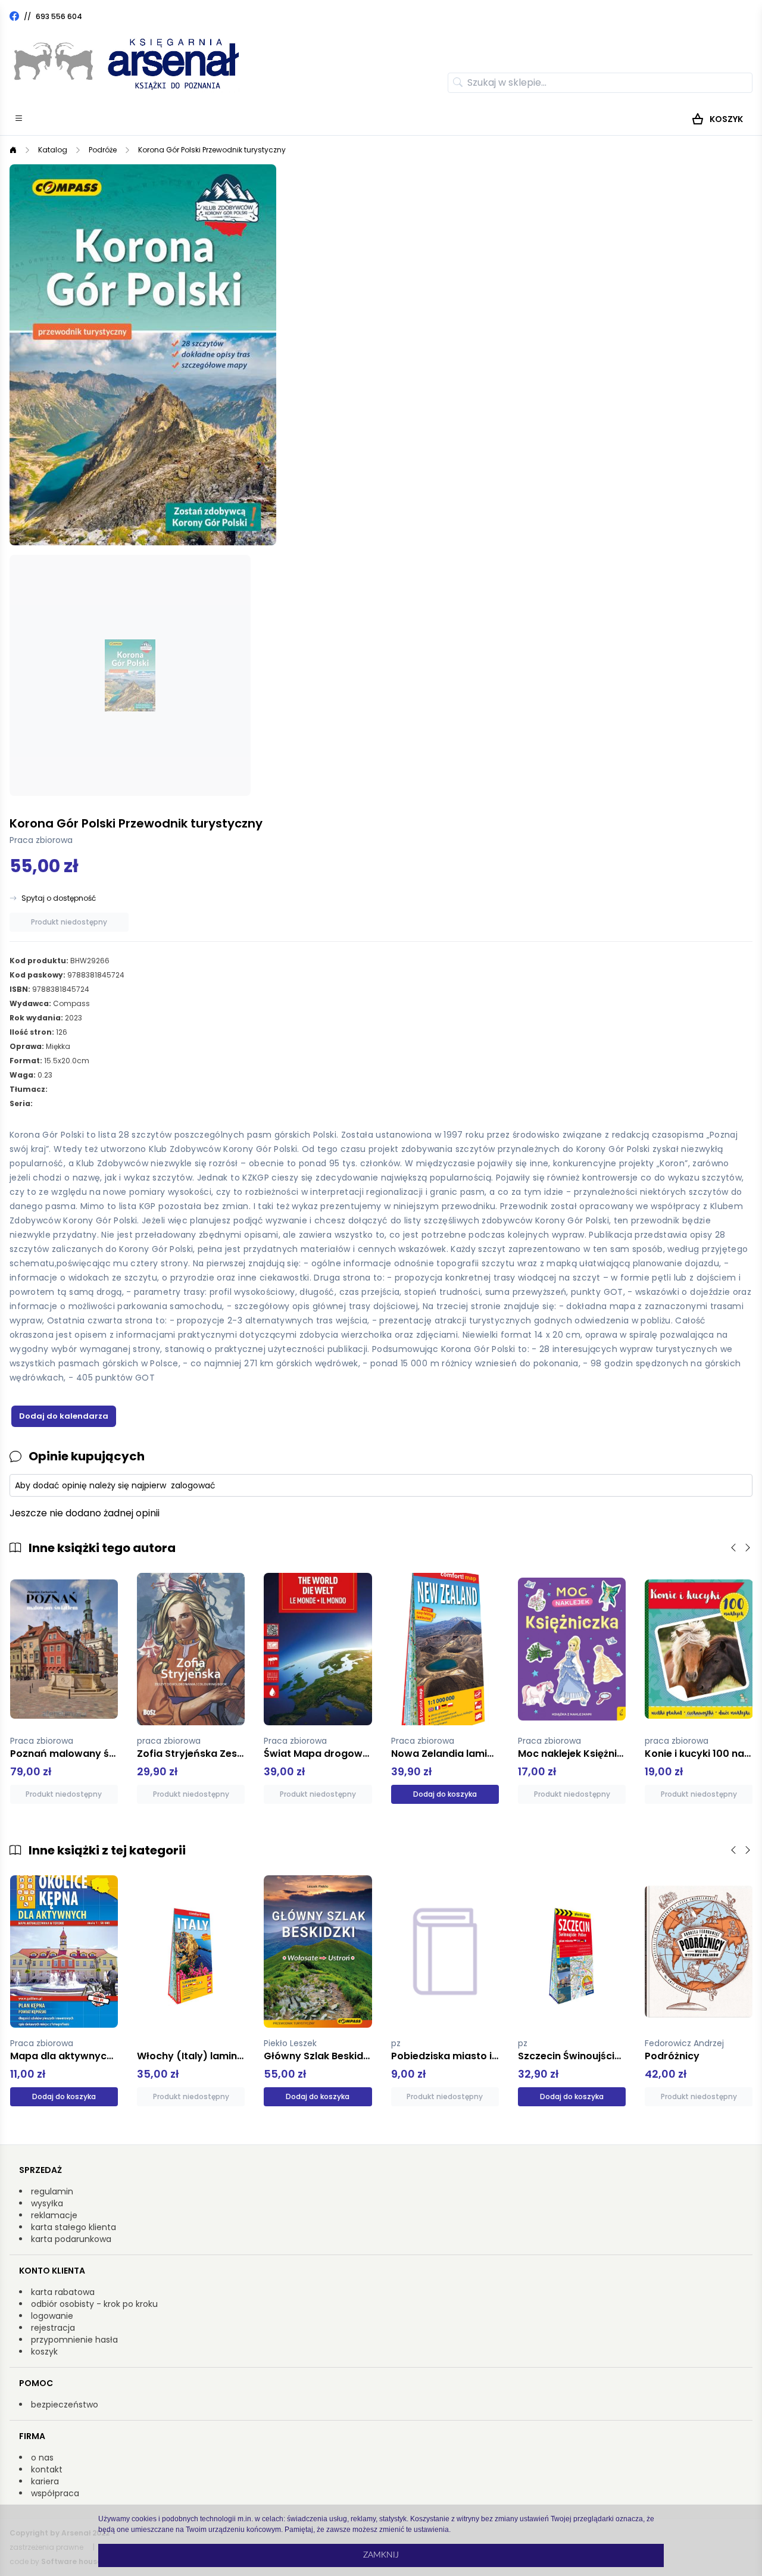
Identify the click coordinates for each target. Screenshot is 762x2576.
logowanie (52, 2316)
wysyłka (47, 2203)
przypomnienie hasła (74, 2340)
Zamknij (381, 2555)
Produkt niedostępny (69, 922)
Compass (71, 1003)
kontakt (47, 2469)
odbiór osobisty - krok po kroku (94, 2304)
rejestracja (53, 2328)
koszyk (44, 2352)
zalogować (193, 1485)
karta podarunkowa (71, 2239)
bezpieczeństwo (65, 2405)
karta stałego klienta (74, 2227)
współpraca (55, 2493)
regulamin (52, 2191)
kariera (45, 2481)
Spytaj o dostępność (59, 898)
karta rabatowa (63, 2292)
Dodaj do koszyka (445, 1794)
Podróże (103, 150)
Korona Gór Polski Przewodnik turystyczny (212, 150)
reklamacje (54, 2215)
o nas (42, 2458)
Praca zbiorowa (41, 840)
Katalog (53, 150)
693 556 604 (59, 16)
